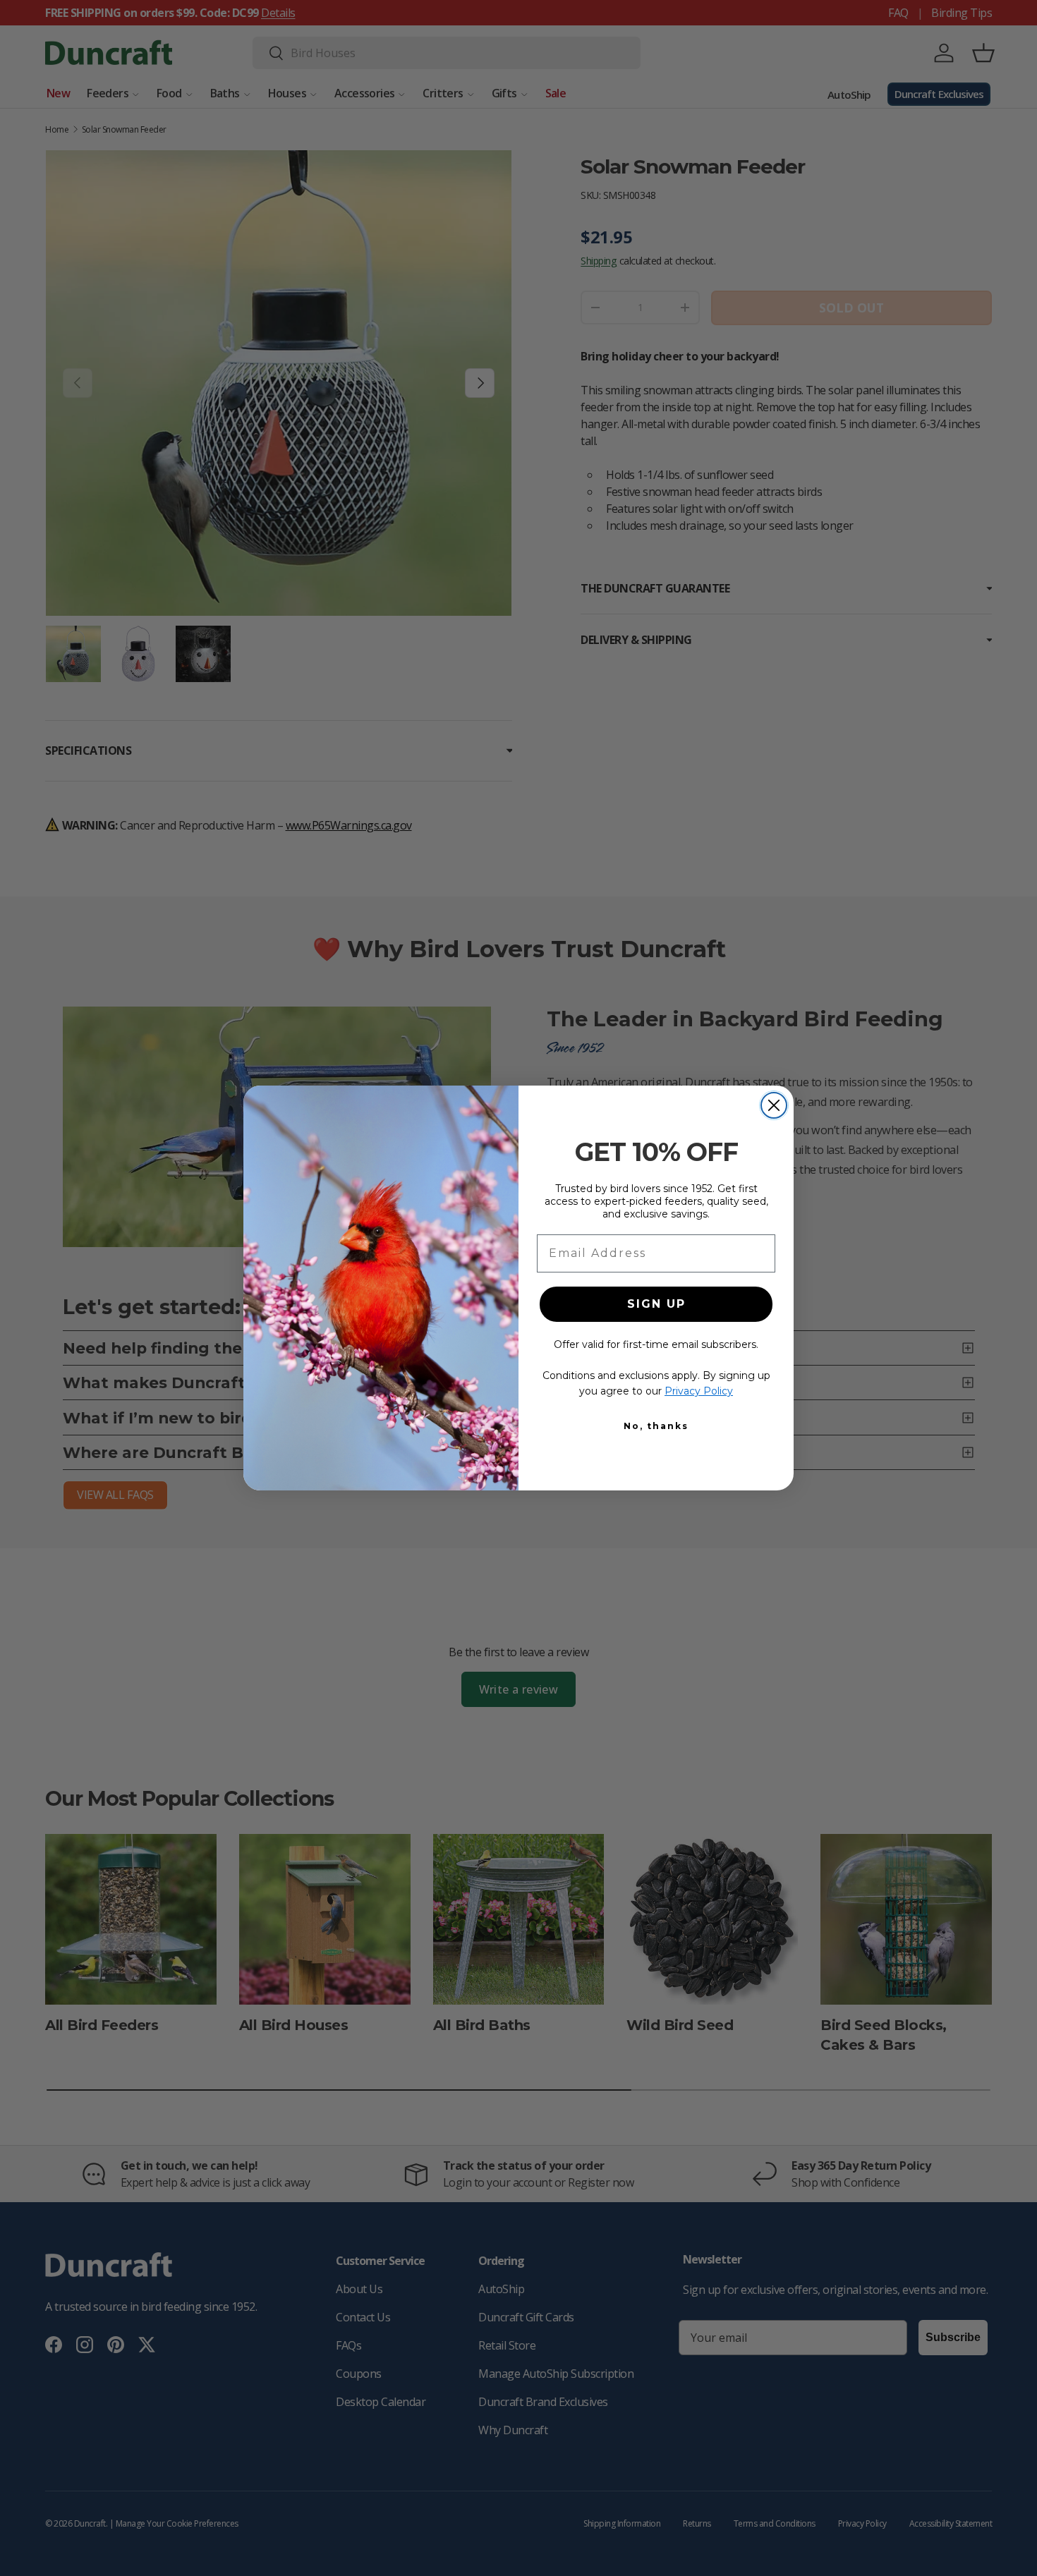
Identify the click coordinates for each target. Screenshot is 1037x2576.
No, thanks (656, 1426)
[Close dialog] (774, 1105)
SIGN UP (656, 1304)
